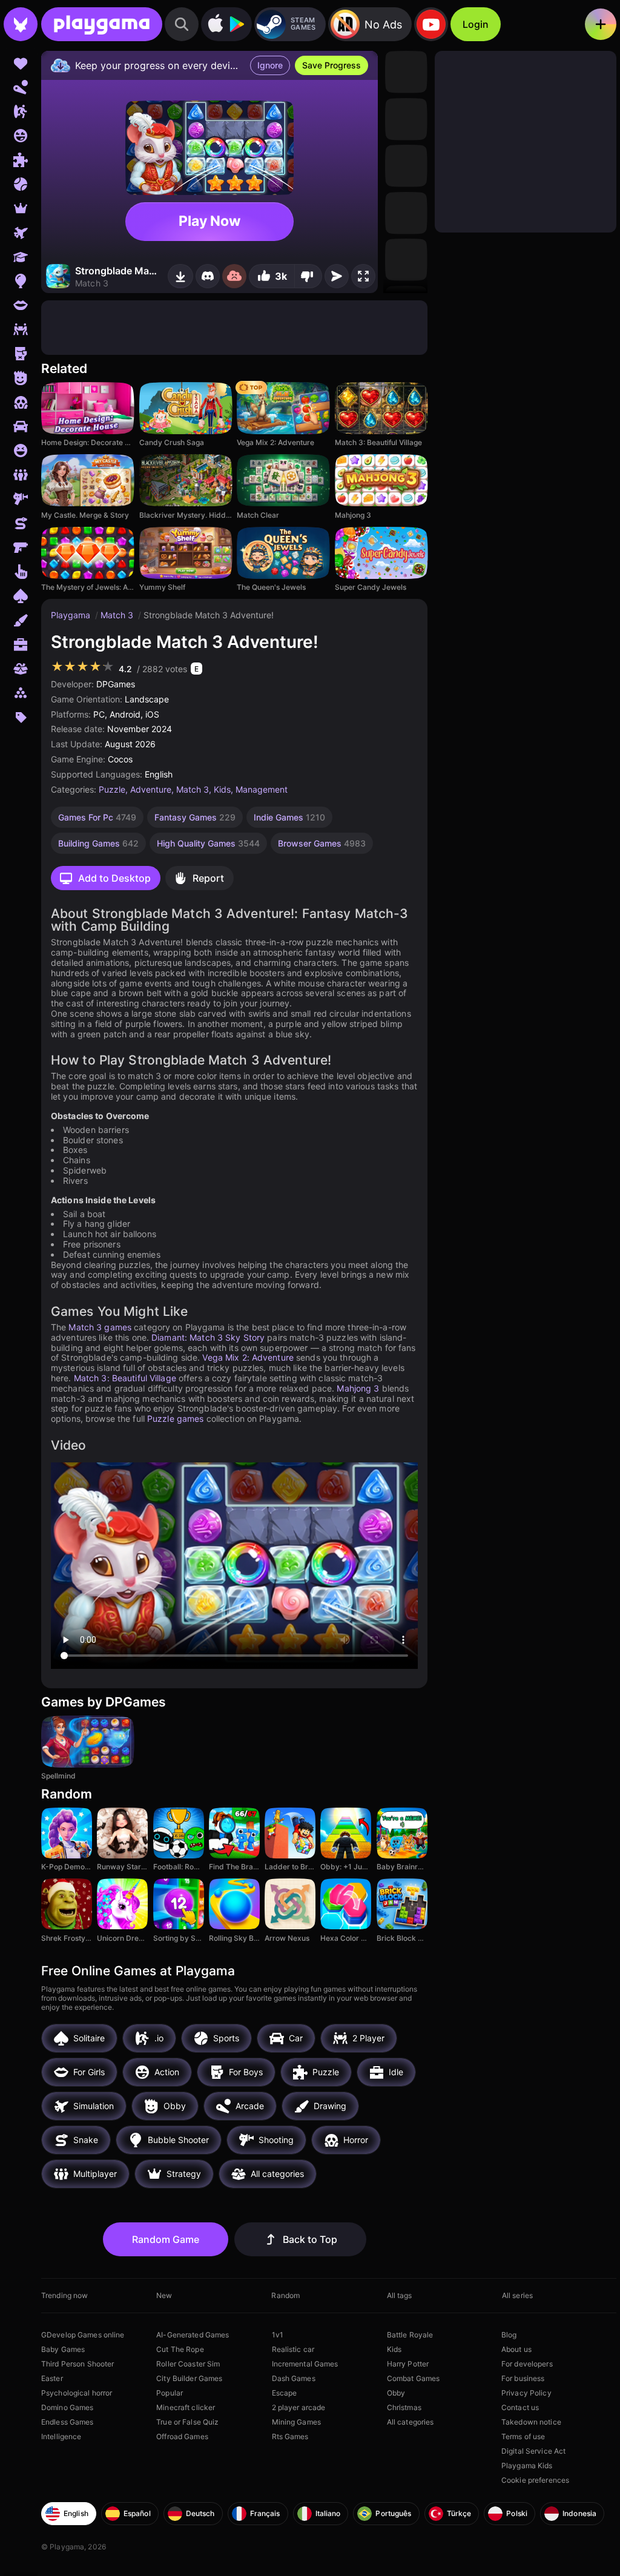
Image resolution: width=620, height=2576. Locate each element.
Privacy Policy (526, 2393)
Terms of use (523, 2436)
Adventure (151, 789)
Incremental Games (305, 2364)
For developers (527, 2364)
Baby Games (63, 2349)
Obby (396, 2393)
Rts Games (290, 2436)
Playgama (72, 615)
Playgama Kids (527, 2465)
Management (262, 789)
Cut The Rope (180, 2349)
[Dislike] (308, 276)
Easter (52, 2378)
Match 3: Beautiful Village (125, 1378)
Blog (509, 2335)
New (164, 2295)
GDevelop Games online (83, 2335)
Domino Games (67, 2407)
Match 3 (118, 615)
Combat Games (413, 2378)
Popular (170, 2393)
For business (523, 2378)
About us (516, 2349)
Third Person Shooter (77, 2364)
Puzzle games (175, 1418)
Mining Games (296, 2422)
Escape (285, 2393)
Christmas (404, 2407)
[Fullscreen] (363, 276)
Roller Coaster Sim (188, 2364)
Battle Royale (410, 2335)
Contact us (520, 2407)
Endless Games (68, 2422)
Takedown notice (531, 2422)
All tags (400, 2295)
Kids (222, 789)
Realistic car (293, 2349)
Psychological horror (77, 2393)
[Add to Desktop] (180, 276)
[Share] (337, 276)
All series (517, 2295)
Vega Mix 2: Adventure (248, 1357)
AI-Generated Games (193, 2335)
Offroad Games (182, 2436)
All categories (411, 2422)
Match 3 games (100, 1327)
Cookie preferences (535, 2480)
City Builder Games (189, 2378)
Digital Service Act (533, 2451)
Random (285, 2295)
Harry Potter (408, 2364)
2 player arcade (299, 2407)
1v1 (278, 2335)
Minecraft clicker (186, 2407)
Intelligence (61, 2436)
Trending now (64, 2295)
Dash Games (294, 2378)
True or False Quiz (187, 2422)
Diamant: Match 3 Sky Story (208, 1337)
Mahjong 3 (358, 1388)
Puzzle (112, 789)
